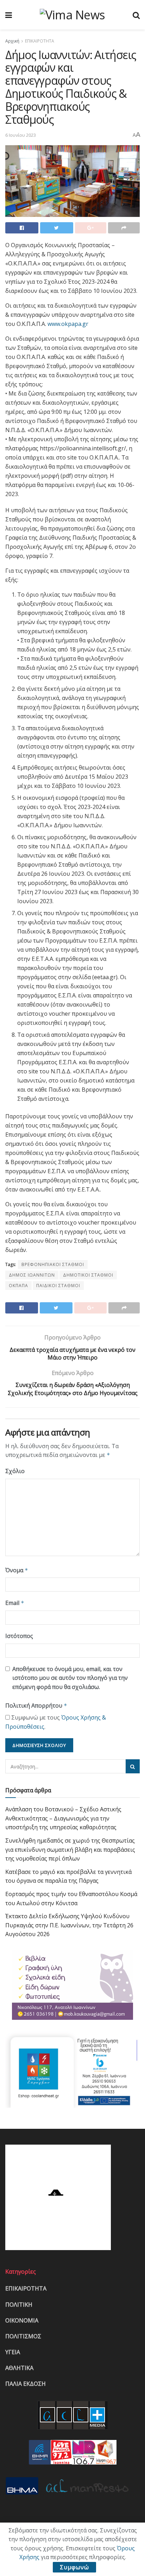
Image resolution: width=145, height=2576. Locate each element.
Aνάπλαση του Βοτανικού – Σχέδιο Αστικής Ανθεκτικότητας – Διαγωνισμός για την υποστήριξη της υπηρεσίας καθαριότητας (63, 1818)
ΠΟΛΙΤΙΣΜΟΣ (23, 2336)
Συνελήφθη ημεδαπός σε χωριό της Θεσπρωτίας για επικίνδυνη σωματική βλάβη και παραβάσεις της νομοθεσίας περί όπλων (70, 1849)
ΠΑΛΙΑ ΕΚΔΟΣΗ (26, 2384)
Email (15, 1603)
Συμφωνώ (74, 2567)
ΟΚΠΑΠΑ (18, 1286)
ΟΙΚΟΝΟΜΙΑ (22, 2320)
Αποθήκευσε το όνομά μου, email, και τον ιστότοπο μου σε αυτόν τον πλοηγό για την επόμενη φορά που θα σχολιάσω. (70, 1678)
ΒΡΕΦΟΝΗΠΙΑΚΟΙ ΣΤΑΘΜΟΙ (53, 1264)
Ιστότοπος (19, 1636)
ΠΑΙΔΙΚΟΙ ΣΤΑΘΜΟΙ (58, 1286)
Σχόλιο (15, 1471)
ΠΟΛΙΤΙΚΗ (19, 2305)
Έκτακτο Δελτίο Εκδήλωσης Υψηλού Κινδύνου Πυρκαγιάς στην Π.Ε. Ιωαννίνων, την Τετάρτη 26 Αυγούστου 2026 (69, 1925)
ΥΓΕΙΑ (13, 2352)
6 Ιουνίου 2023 (21, 135)
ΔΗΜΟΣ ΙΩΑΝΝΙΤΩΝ (32, 1275)
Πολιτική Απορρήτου (36, 1705)
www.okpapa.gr (68, 324)
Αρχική (12, 41)
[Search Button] (133, 1766)
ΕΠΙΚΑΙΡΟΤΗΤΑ (40, 41)
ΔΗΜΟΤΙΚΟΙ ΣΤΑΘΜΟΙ (88, 1275)
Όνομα (17, 1570)
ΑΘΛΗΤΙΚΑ (19, 2368)
